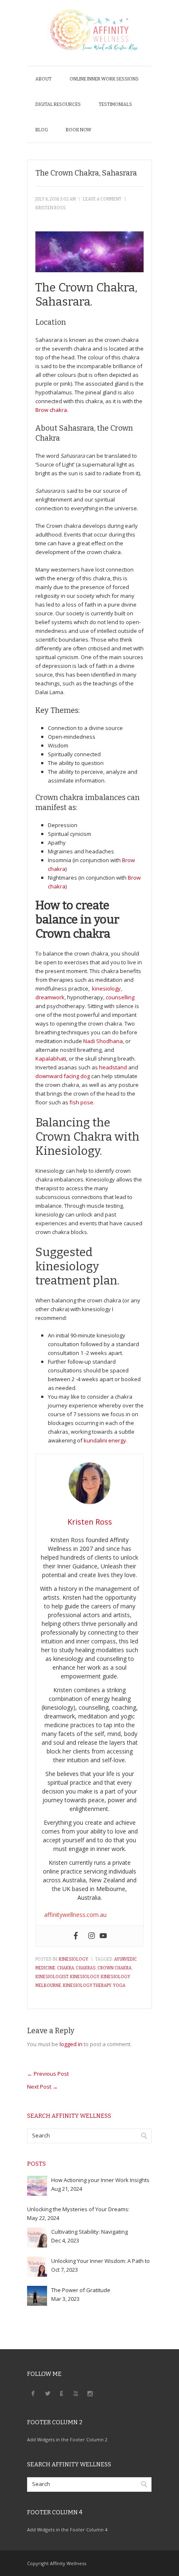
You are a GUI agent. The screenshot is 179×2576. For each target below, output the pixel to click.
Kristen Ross (51, 208)
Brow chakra (51, 410)
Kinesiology (73, 1959)
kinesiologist (52, 1977)
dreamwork (50, 997)
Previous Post (48, 2074)
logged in (71, 2044)
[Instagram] (92, 1936)
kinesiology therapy (87, 1986)
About (44, 79)
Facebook (33, 2393)
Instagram (90, 2393)
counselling (120, 997)
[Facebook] (76, 1936)
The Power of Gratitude (81, 2290)
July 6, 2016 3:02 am (56, 199)
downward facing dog (63, 1076)
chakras (86, 1968)
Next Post (42, 2087)
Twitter (47, 2393)
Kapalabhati (51, 1058)
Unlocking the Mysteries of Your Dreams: (78, 2209)
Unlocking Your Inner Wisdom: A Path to (101, 2261)
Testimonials (115, 104)
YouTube (76, 2393)
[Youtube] (103, 1936)
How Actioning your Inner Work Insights (100, 2180)
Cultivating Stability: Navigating (89, 2232)
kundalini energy (105, 1440)
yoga (119, 1986)
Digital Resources (58, 104)
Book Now (78, 130)
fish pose (81, 1102)
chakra (66, 1968)
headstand (114, 1067)
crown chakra (114, 1968)
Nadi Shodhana (103, 1041)
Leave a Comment (102, 199)
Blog (42, 130)
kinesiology (106, 988)
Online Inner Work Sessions (104, 79)
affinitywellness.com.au (75, 1915)
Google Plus (62, 2393)
